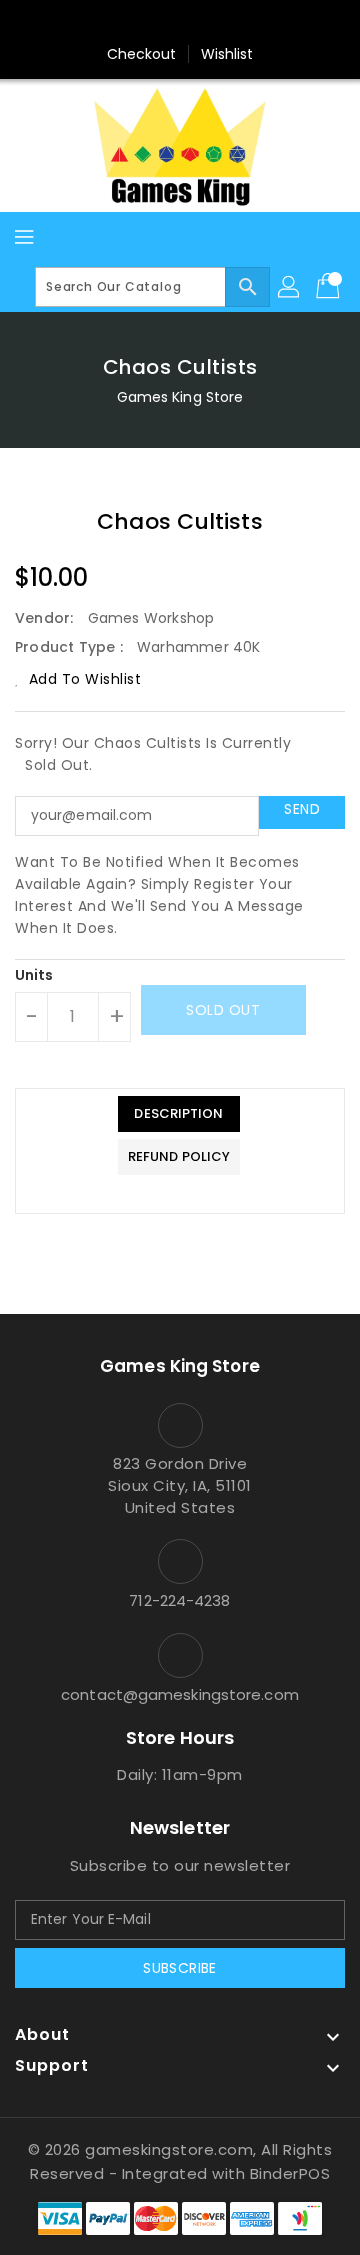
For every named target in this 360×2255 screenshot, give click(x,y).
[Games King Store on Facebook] (142, 23)
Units (34, 975)
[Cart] (330, 287)
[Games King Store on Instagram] (180, 23)
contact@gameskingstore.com (180, 1694)
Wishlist (227, 54)
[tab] (179, 1114)
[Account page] (290, 287)
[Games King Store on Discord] (218, 23)
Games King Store (180, 397)
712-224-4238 (179, 1600)
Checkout (142, 54)
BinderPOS (290, 2173)
